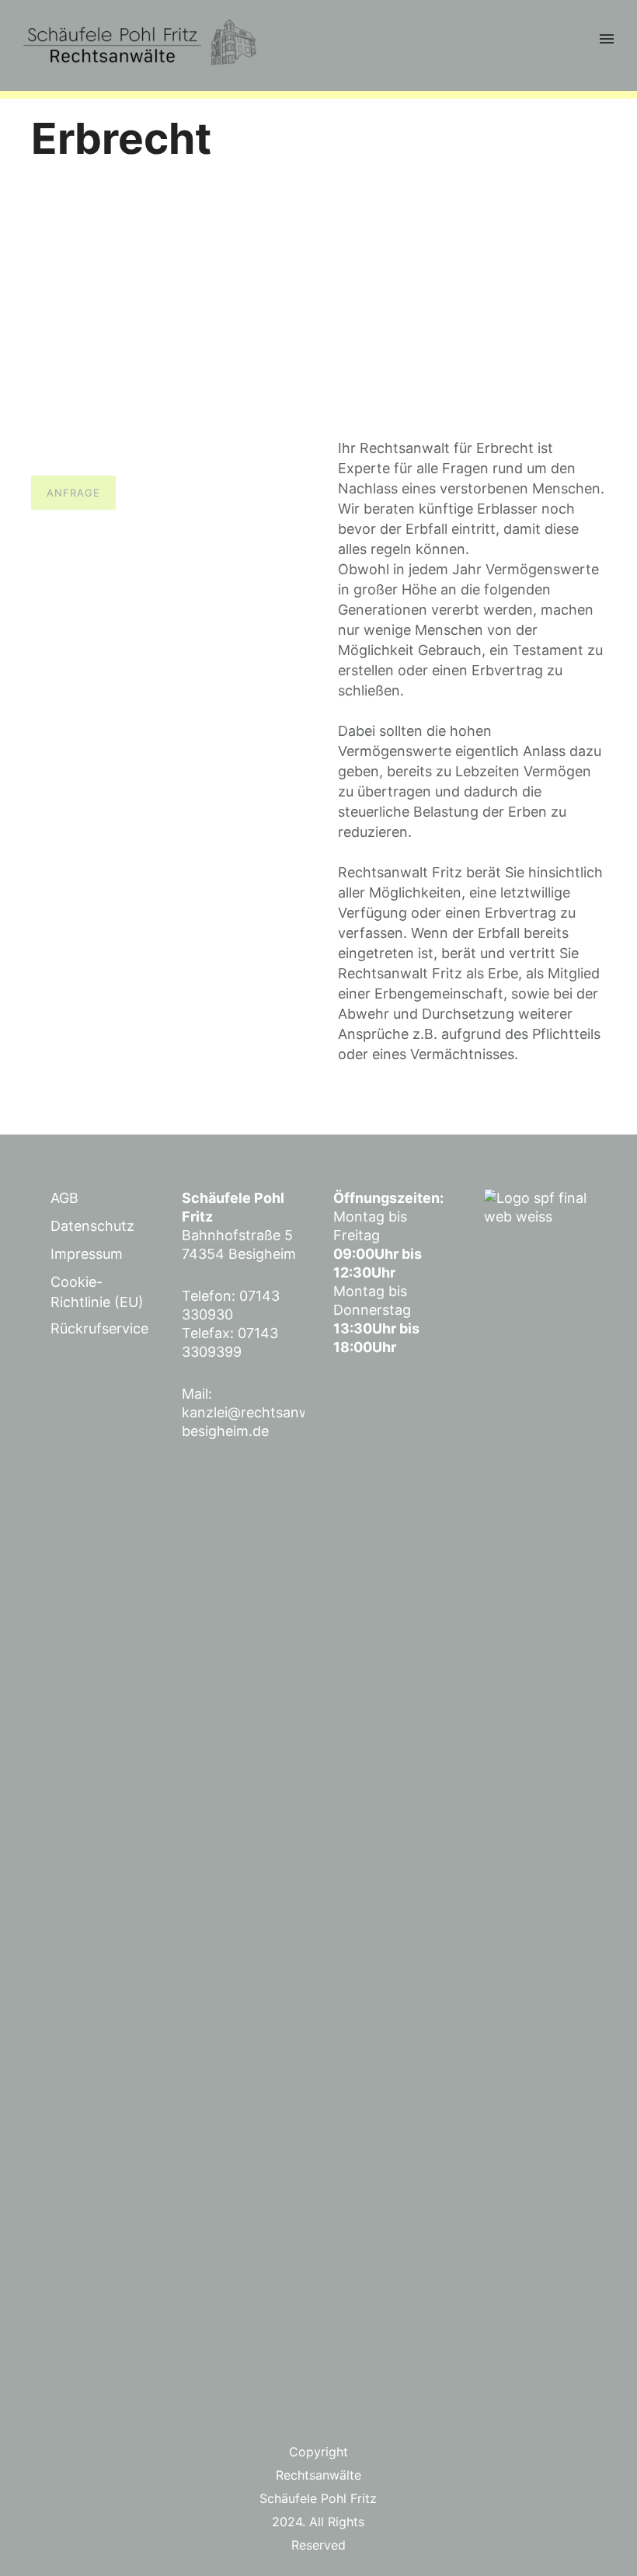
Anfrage (73, 493)
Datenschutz (92, 1226)
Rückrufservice (99, 1328)
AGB (64, 1198)
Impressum (87, 1254)
